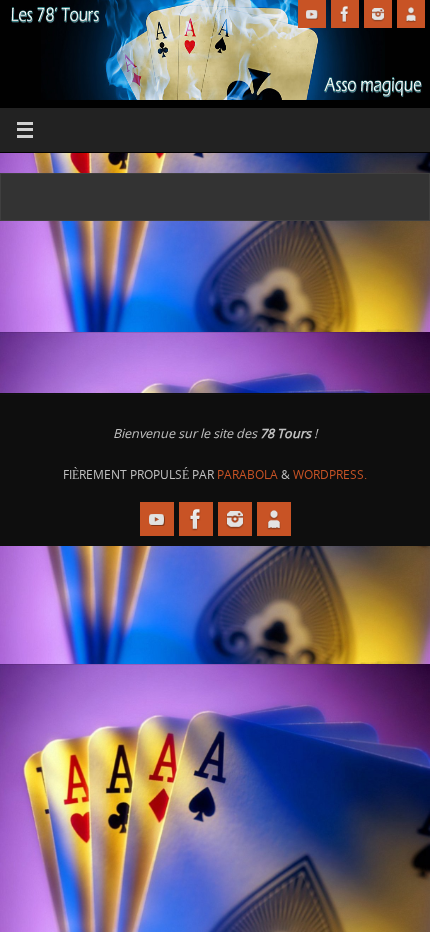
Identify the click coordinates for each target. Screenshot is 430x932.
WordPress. (330, 474)
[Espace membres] (411, 14)
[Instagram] (378, 14)
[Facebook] (345, 14)
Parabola (247, 474)
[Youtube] (312, 14)
